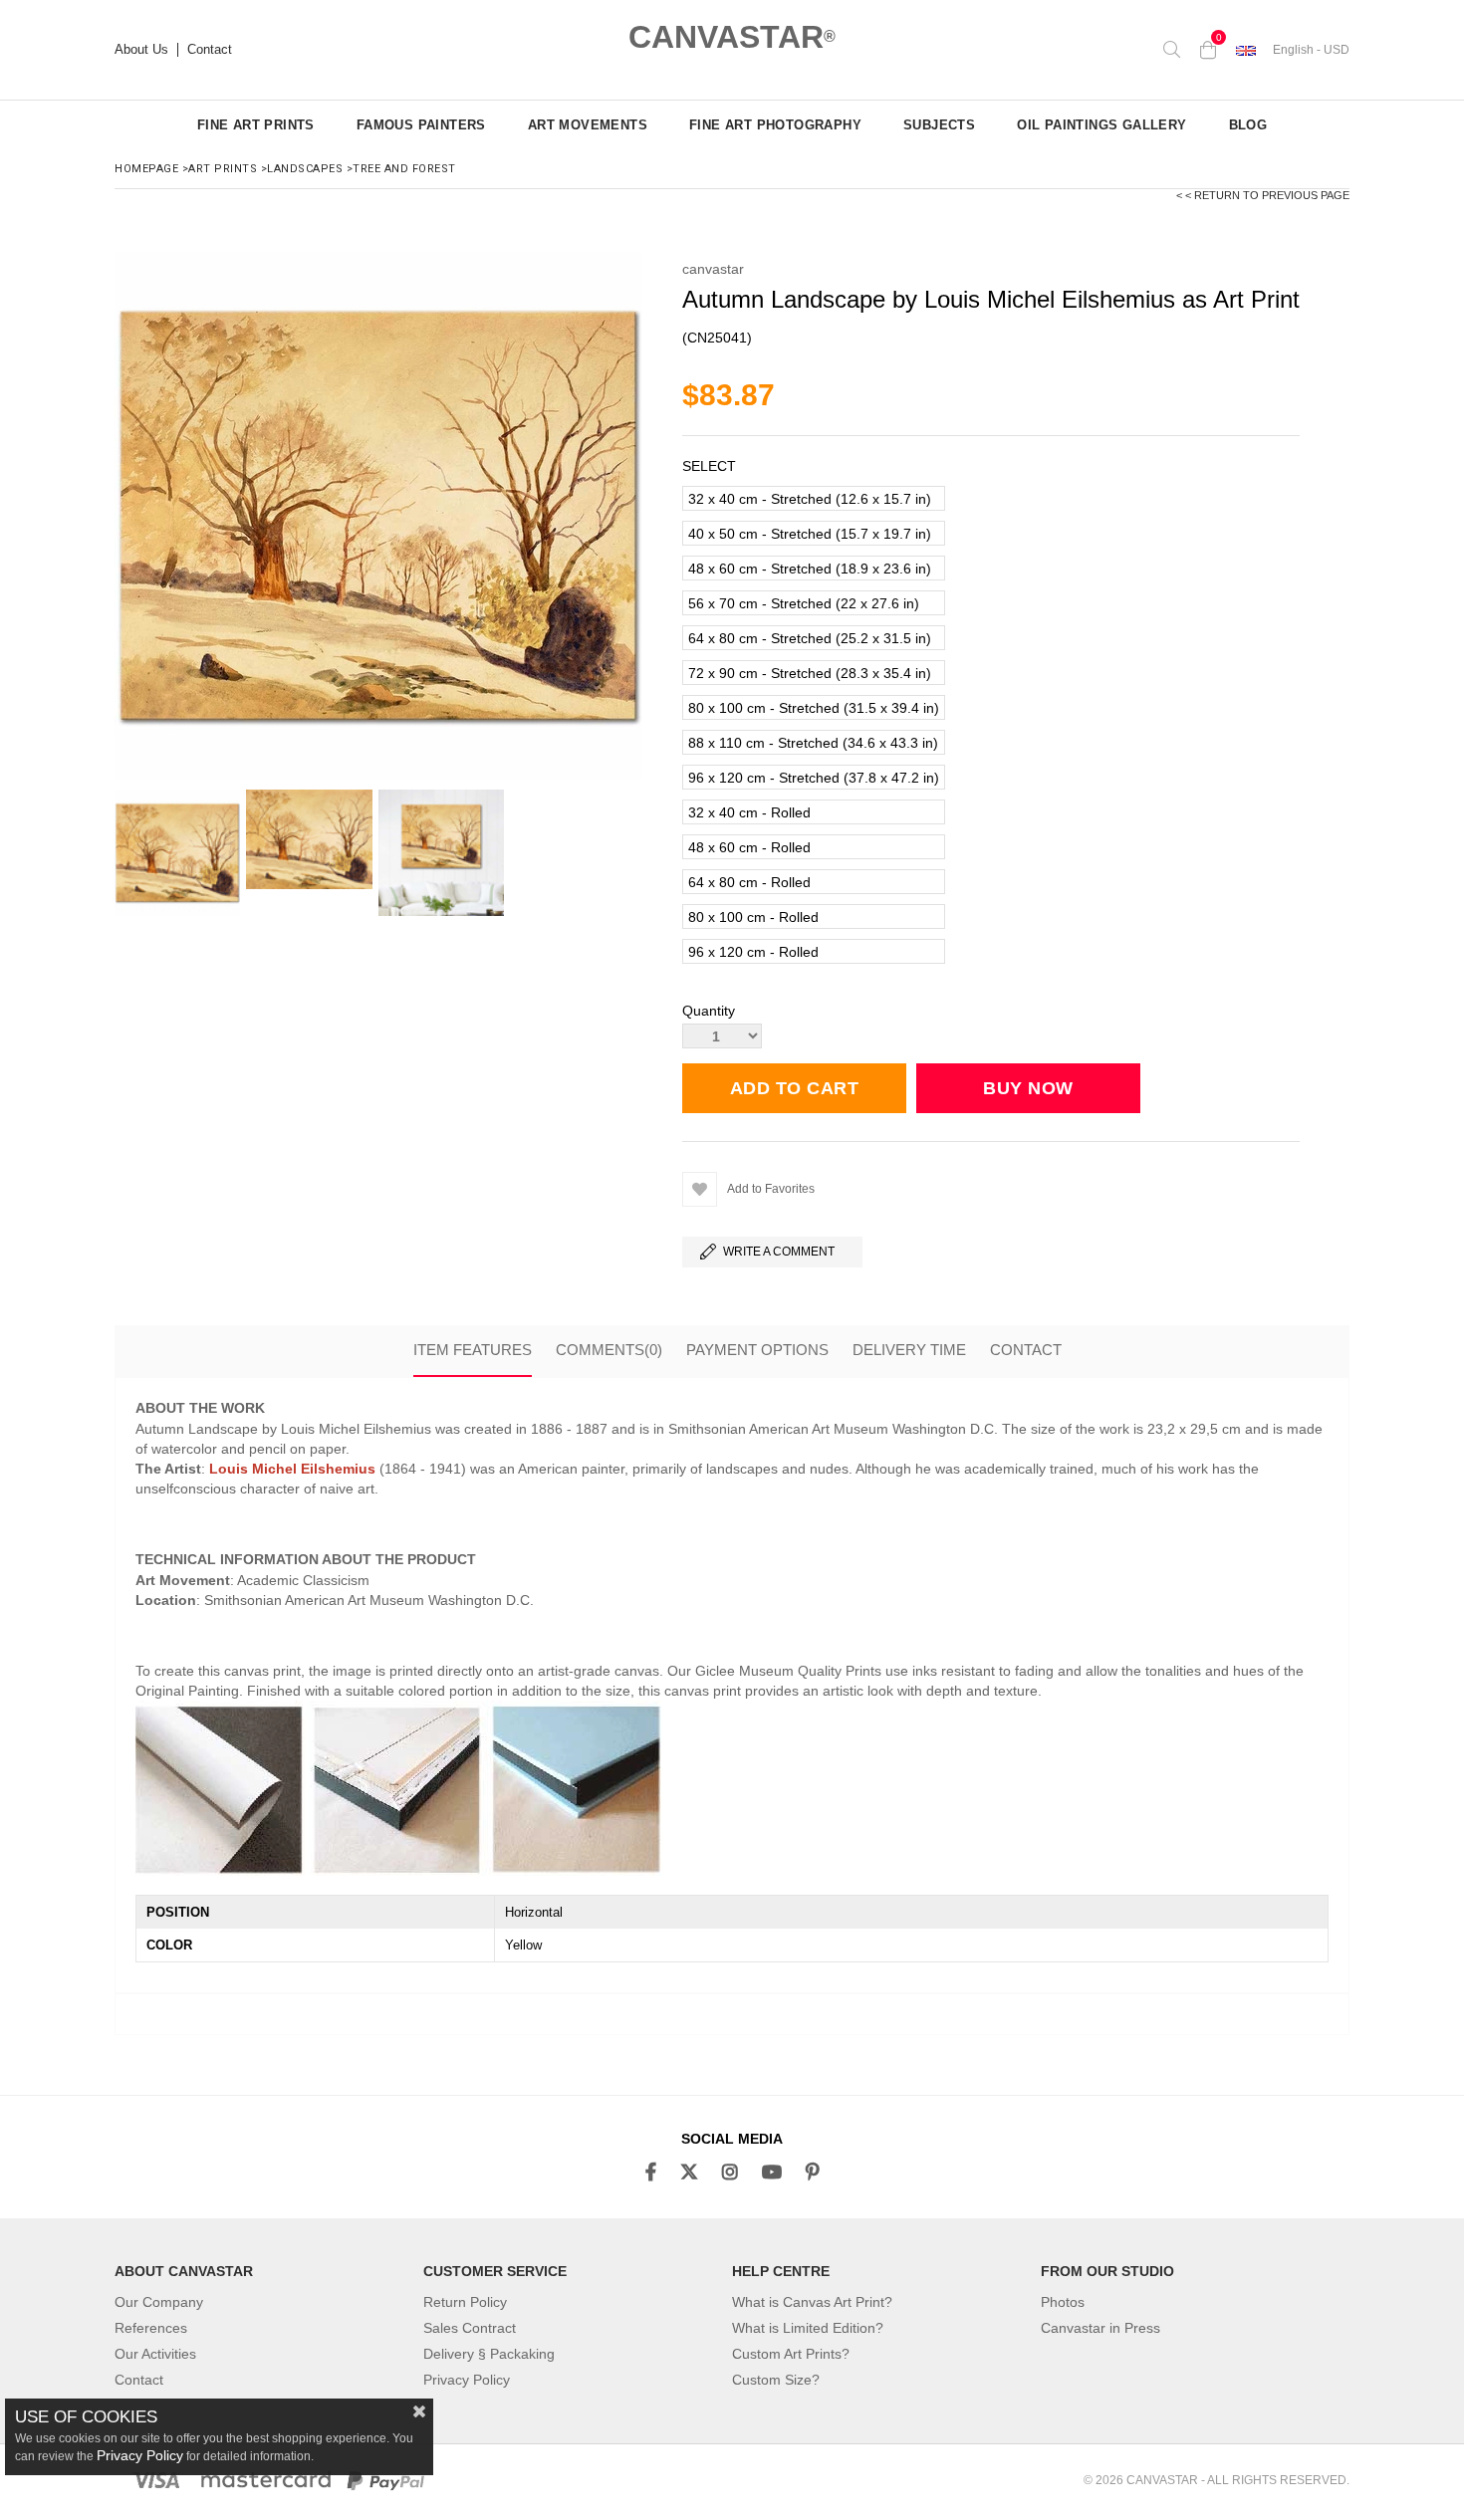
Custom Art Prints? (791, 2354)
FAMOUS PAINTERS (421, 125)
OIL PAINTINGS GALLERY (1101, 125)
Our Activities (155, 2354)
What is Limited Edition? (808, 2328)
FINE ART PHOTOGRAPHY (775, 125)
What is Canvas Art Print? (812, 2302)
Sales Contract (470, 2328)
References (151, 2328)
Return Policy (465, 2302)
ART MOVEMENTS (588, 125)
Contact (210, 50)
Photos (1063, 2302)
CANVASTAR (732, 37)
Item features (473, 1350)
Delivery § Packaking (489, 2354)
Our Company (159, 2302)
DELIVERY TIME (909, 1350)
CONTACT (1026, 1350)
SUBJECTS (939, 125)
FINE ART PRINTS (256, 125)
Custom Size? (776, 2380)
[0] (1208, 50)
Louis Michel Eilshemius (292, 1469)
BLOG (1248, 125)
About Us (141, 50)
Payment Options (757, 1350)
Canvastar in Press (1100, 2328)
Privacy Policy (467, 2380)
